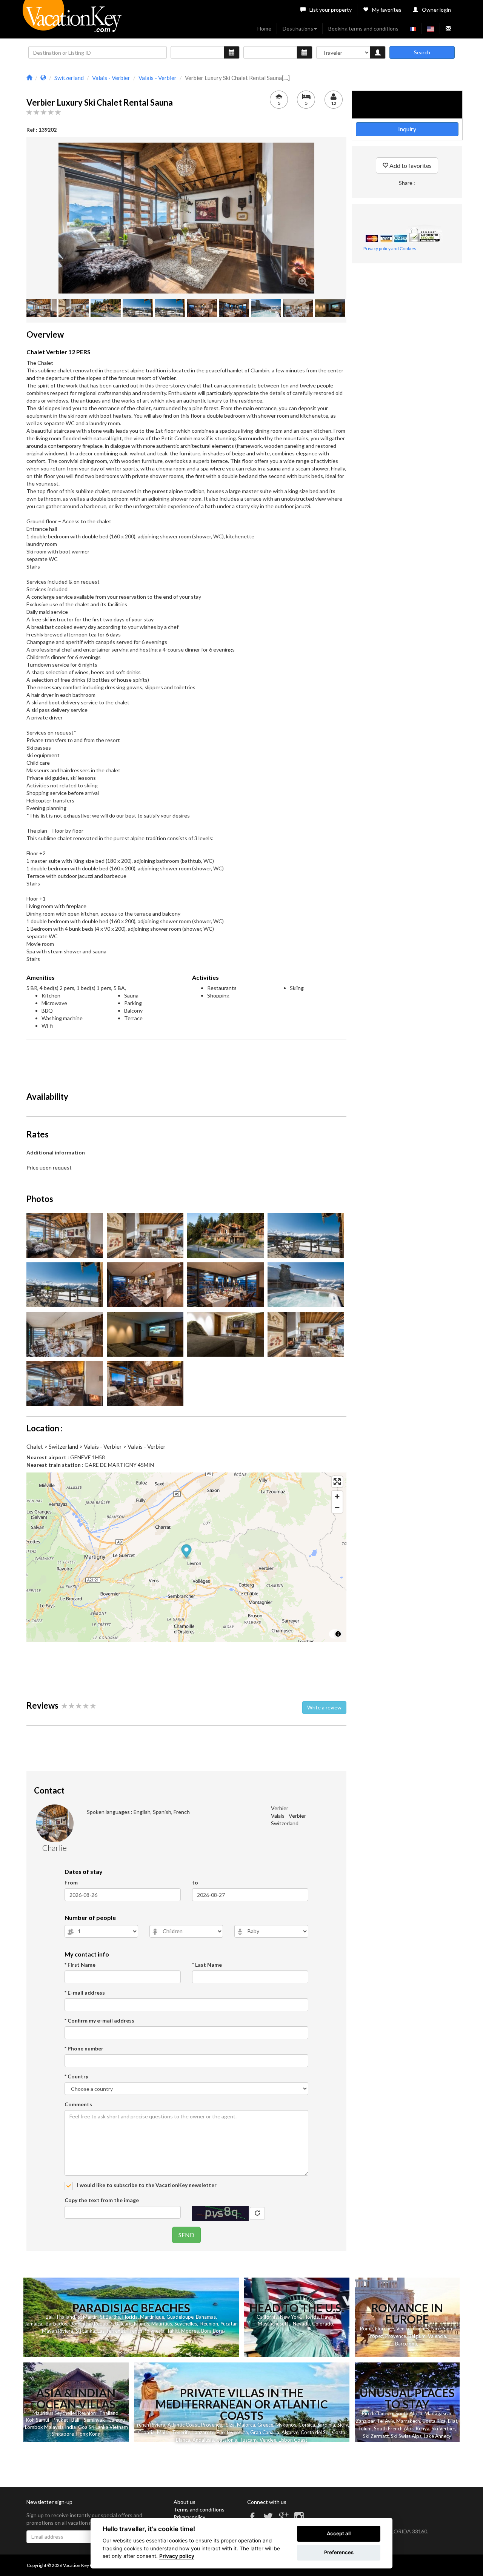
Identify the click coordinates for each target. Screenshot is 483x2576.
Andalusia (203, 2440)
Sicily (343, 2425)
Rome (366, 2329)
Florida (130, 2317)
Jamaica (33, 2324)
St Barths (110, 2317)
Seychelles (186, 2324)
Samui (42, 2420)
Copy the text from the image (102, 2200)
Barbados (56, 2324)
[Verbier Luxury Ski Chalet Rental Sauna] (186, 218)
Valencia (437, 2336)
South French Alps (394, 2428)
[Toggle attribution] (338, 1634)
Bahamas (206, 2317)
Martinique (152, 2317)
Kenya (423, 2428)
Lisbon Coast (293, 2440)
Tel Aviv (385, 2421)
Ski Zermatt (376, 2436)
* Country (76, 2076)
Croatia (146, 2432)
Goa (83, 2427)
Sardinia (326, 2425)
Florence (385, 2329)
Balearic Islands (132, 2324)
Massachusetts (274, 2324)
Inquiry (407, 129)
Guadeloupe (180, 2317)
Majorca (246, 2425)
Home (264, 28)
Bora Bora (212, 2331)
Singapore (63, 2434)
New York (291, 2317)
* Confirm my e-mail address (99, 2020)
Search (422, 52)
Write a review (324, 1707)
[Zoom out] (337, 1507)
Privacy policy (189, 2517)
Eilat (453, 2421)
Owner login (436, 10)
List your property (331, 10)
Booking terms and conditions (363, 28)
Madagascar (438, 2413)
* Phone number (84, 2048)
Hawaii (328, 2317)
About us (185, 2502)
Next (326, 218)
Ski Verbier (443, 2428)
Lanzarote (203, 2432)
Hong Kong (88, 2434)
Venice (403, 2329)
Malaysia (54, 2427)
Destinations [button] (298, 28)
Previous (47, 218)
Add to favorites (410, 165)
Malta (163, 2432)
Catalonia (227, 2440)
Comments (78, 2104)
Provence (396, 2336)
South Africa (409, 2413)
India (70, 2427)
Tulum (365, 2428)
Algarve (290, 2432)
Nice (436, 2329)
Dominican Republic (91, 2324)
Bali (50, 2317)
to (195, 1882)
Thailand (65, 2317)
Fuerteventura (232, 2432)
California (267, 2317)
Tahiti (173, 2331)
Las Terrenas (111, 2331)
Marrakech (408, 2421)
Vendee (268, 2440)
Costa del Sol (315, 2432)
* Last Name (207, 1965)
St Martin (88, 2317)
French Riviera (150, 2425)
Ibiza (229, 2425)
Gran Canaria (265, 2432)
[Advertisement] (186, 1062)
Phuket (60, 2420)
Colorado (323, 2324)
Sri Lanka (85, 2331)
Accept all (339, 2533)
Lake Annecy (438, 2436)
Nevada (301, 2324)
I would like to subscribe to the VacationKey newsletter (146, 2185)
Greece (265, 2425)
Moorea (190, 2331)
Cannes (421, 2329)
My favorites (387, 10)
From (71, 1882)
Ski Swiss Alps (406, 2436)
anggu (118, 2420)
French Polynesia (146, 2331)
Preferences (339, 2552)
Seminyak (94, 2420)
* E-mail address (85, 1993)
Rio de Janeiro (378, 2413)
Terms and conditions (199, 2509)
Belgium (417, 2336)
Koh (30, 2420)
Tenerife (181, 2432)
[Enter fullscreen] (337, 1482)
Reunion (209, 2324)
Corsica (307, 2425)
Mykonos (286, 2425)
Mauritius (162, 2324)
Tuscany (248, 2440)
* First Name (80, 1965)
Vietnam (119, 2427)
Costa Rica (434, 2421)
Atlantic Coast (183, 2425)
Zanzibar (365, 2421)
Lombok (34, 2427)
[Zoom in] (337, 1496)
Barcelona (406, 2344)
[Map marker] (187, 1552)
